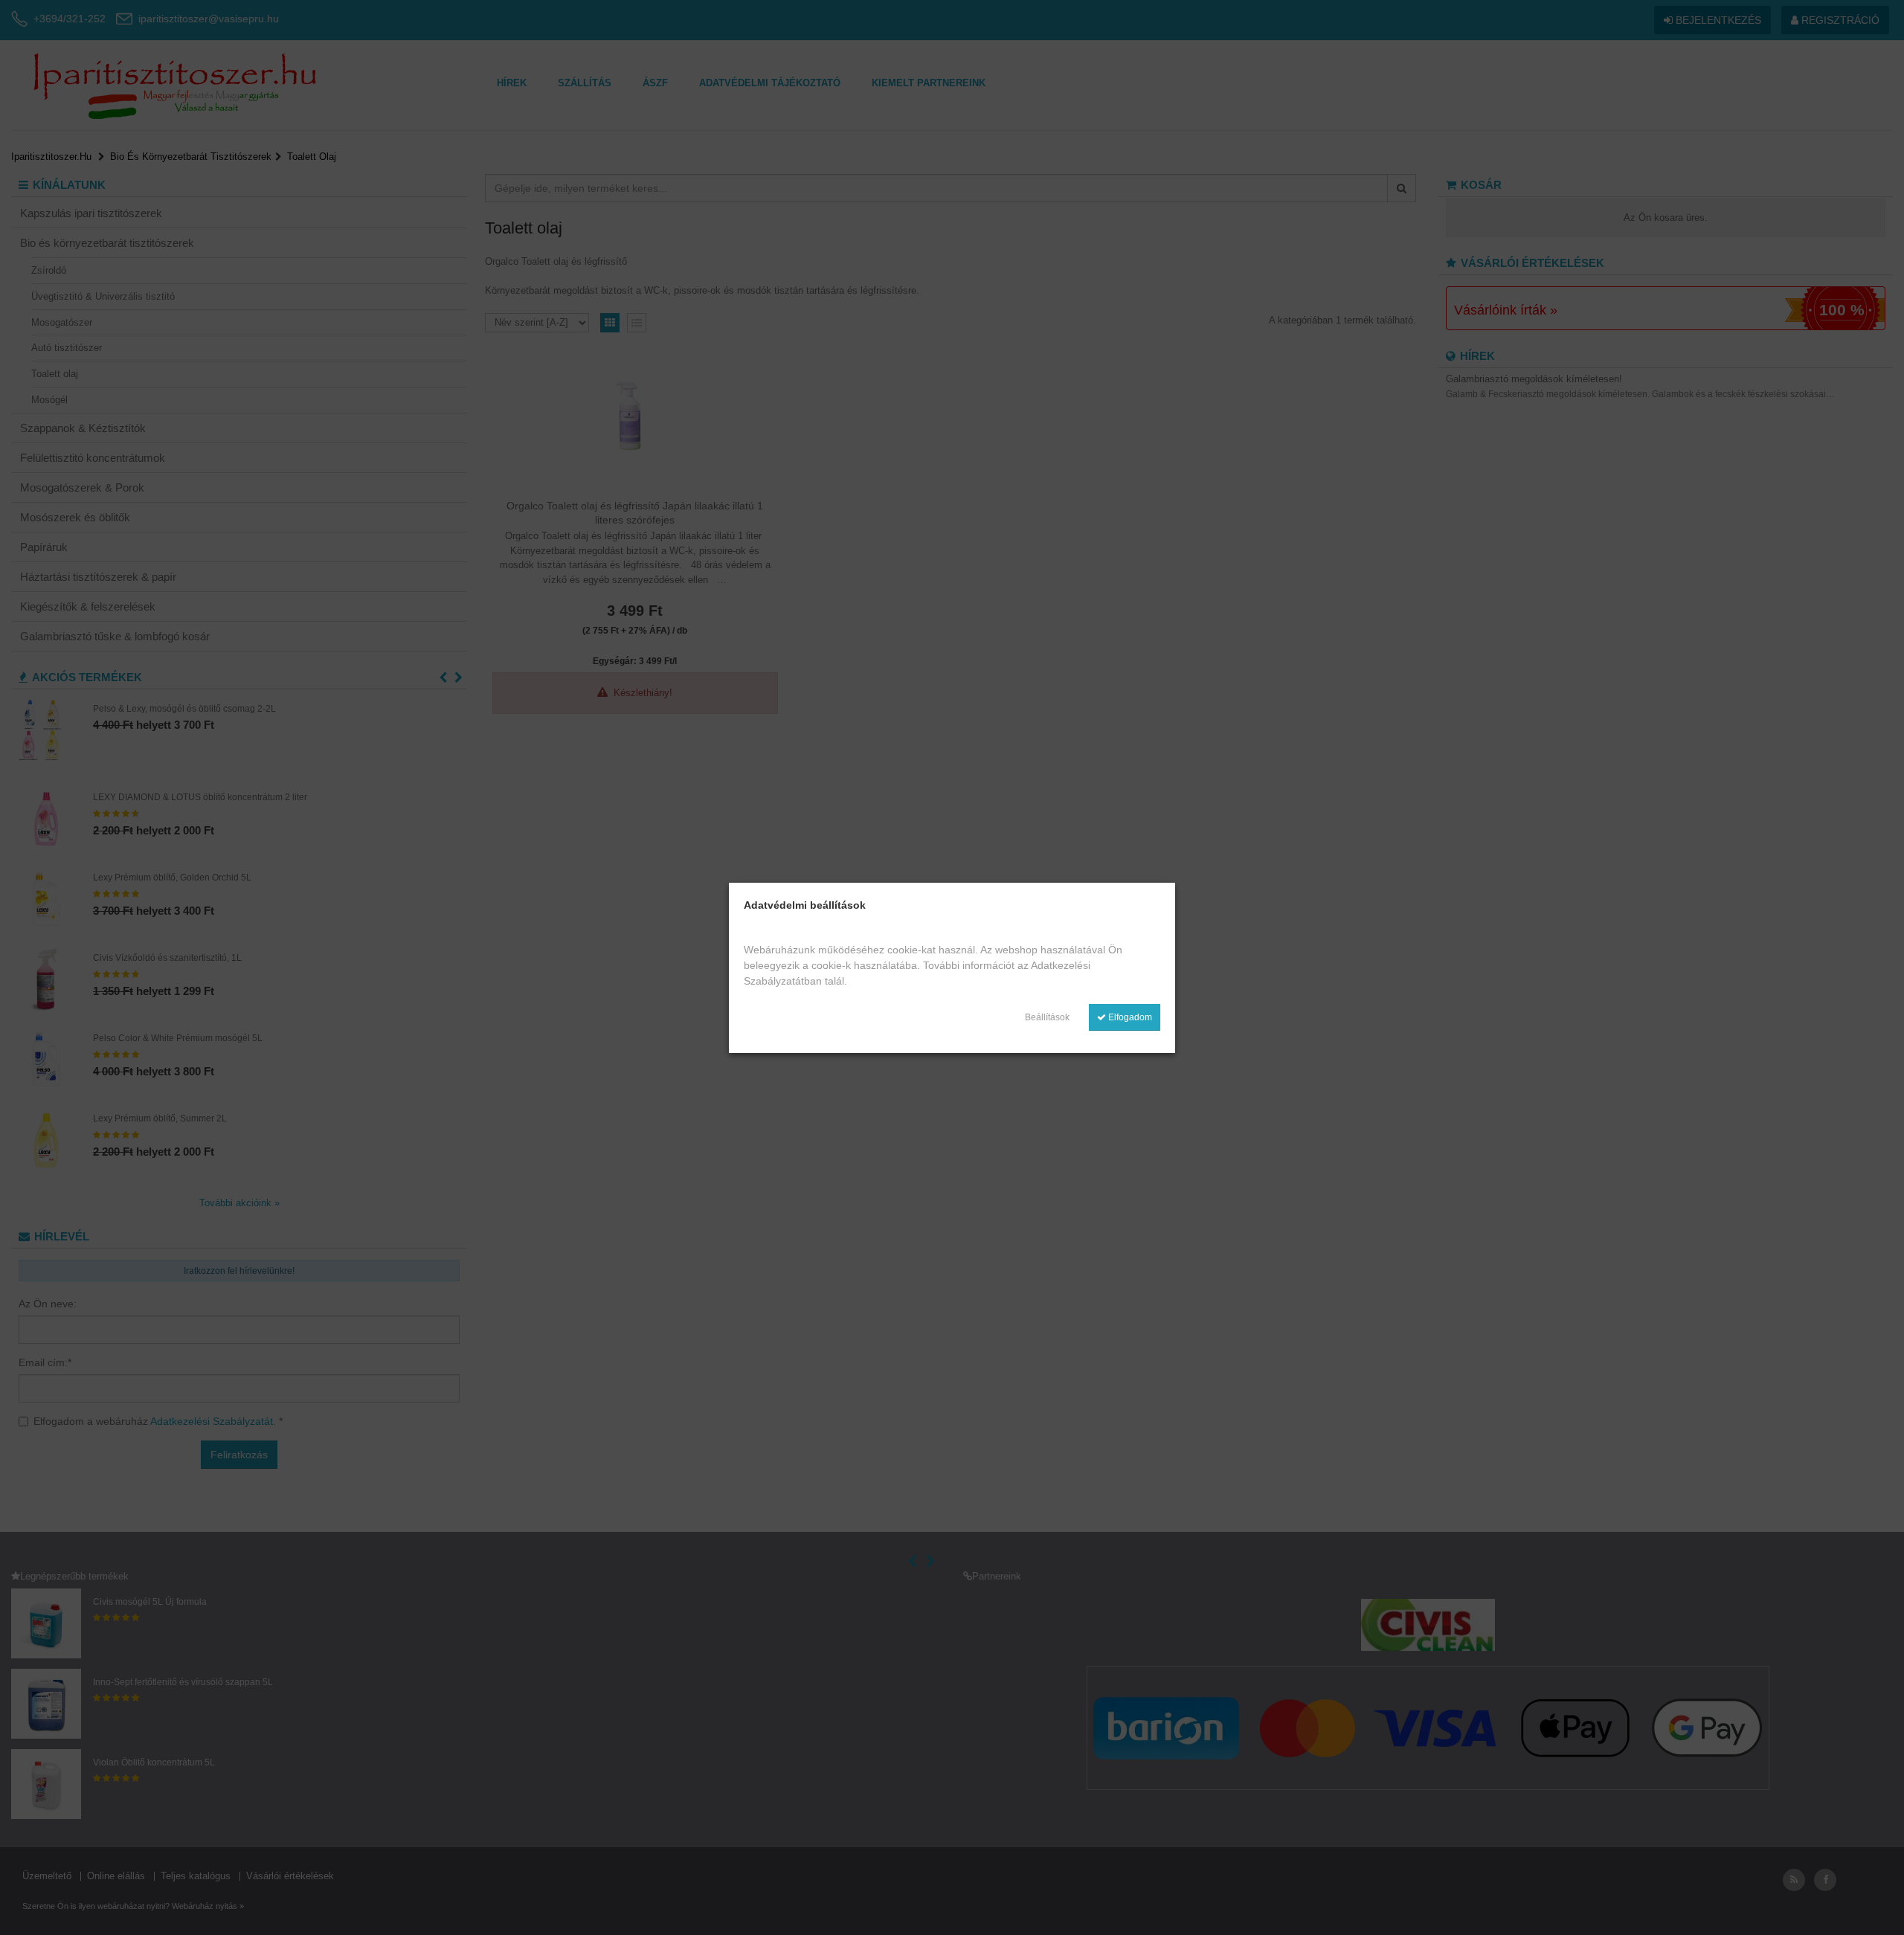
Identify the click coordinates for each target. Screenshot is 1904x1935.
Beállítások (1047, 1017)
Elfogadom (1129, 1017)
